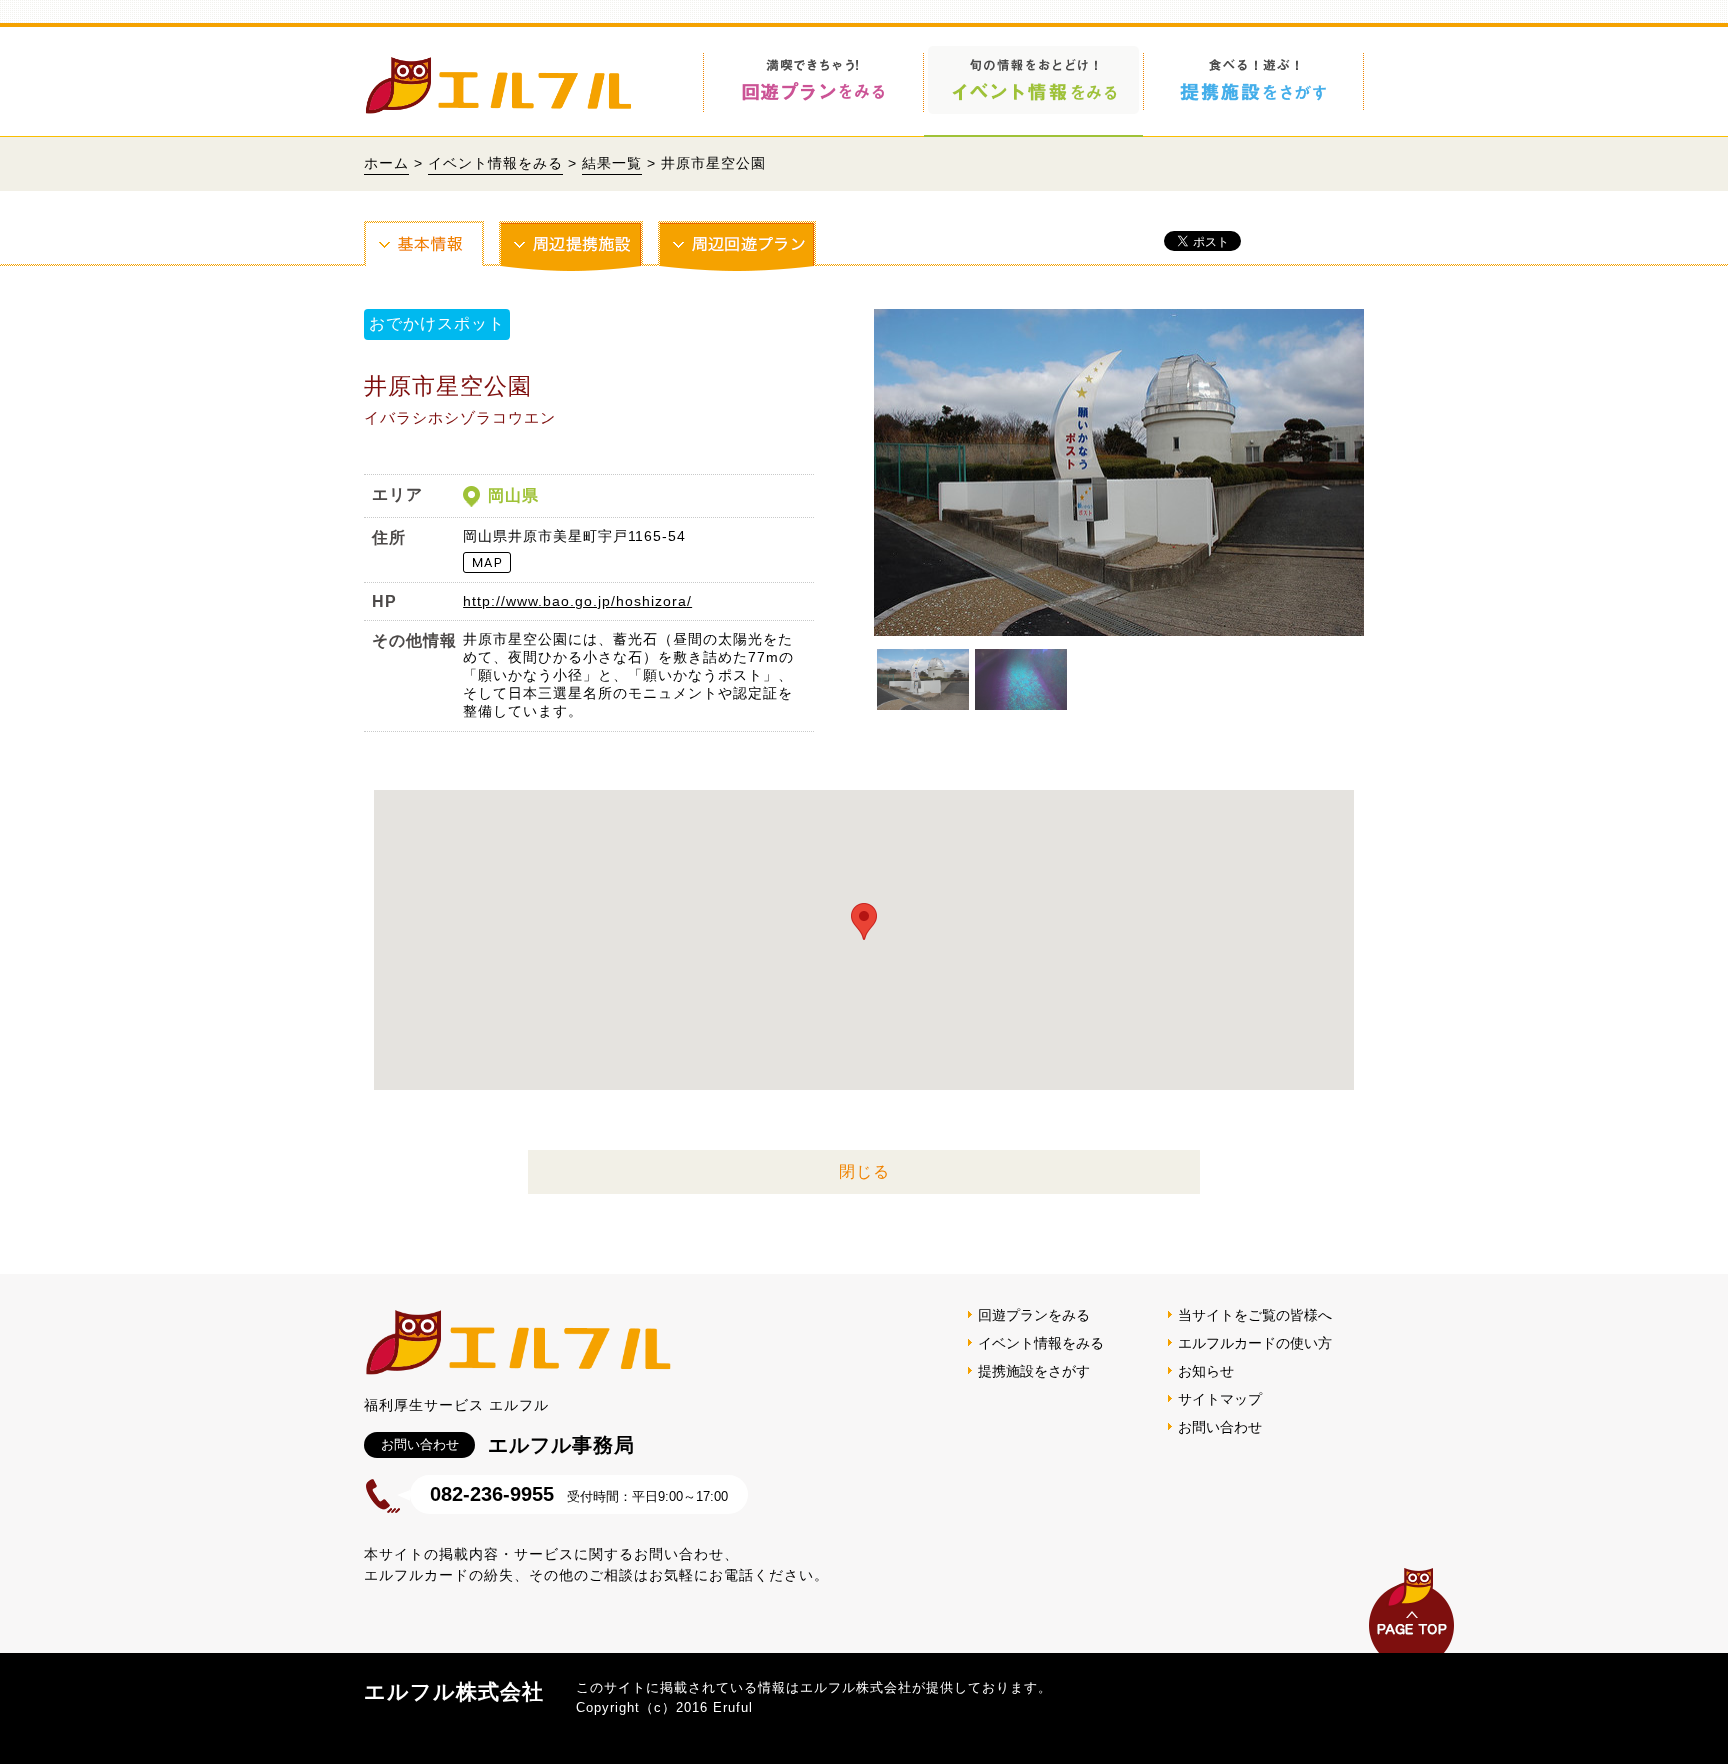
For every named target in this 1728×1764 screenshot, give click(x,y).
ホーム (386, 163)
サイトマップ (1220, 1399)
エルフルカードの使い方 (1255, 1343)
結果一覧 (612, 163)
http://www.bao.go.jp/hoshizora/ (577, 601)
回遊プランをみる (1034, 1315)
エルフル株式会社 (454, 1691)
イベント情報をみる (495, 163)
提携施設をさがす (1034, 1371)
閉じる (864, 1171)
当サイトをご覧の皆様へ (1255, 1315)
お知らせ (1206, 1371)
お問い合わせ (1220, 1427)
